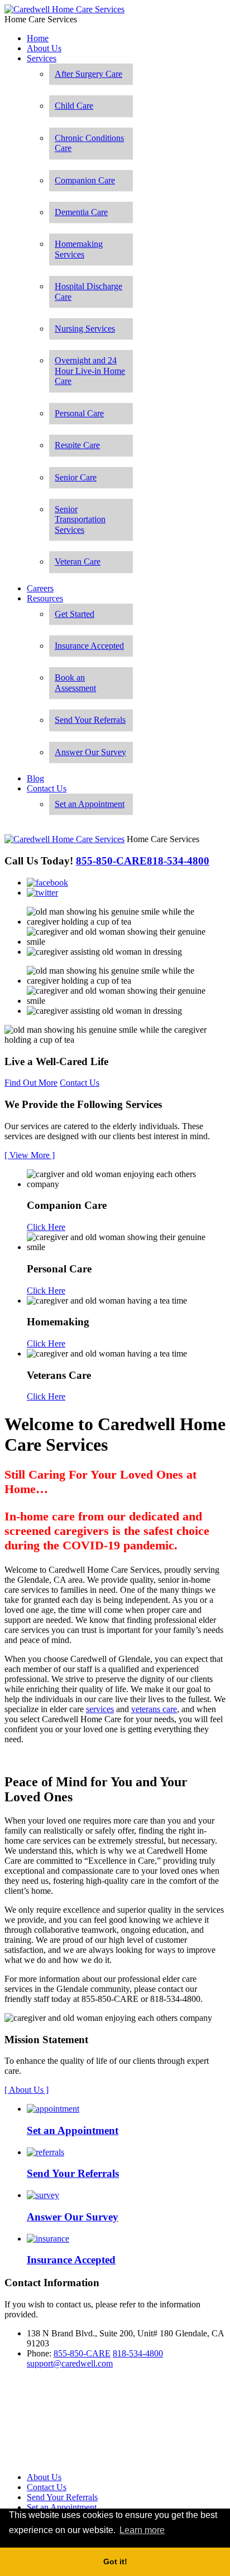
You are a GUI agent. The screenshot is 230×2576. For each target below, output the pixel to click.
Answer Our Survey (90, 752)
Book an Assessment (75, 682)
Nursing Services (85, 329)
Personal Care (79, 413)
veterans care (154, 1709)
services (100, 1709)
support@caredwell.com (70, 2363)
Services (42, 58)
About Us (44, 48)
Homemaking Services (79, 249)
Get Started (75, 614)
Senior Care (76, 477)
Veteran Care (78, 562)
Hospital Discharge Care (88, 291)
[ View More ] (30, 1155)
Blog (35, 778)
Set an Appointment (90, 804)
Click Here (46, 1227)
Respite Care (77, 445)
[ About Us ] (27, 2090)
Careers (40, 588)
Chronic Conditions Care (89, 143)
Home (38, 38)
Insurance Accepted (89, 646)
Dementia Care (81, 212)
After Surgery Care (88, 74)
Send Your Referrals (90, 720)
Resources (45, 598)
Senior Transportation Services (80, 519)
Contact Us (47, 788)
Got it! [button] (115, 2562)
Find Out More (31, 1083)
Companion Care (85, 180)
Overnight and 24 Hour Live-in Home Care (90, 371)
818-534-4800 (138, 2353)
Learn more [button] (142, 2530)
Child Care (74, 106)
